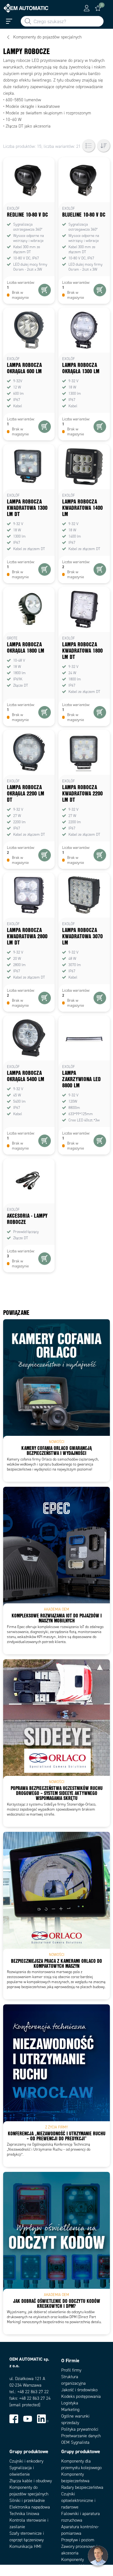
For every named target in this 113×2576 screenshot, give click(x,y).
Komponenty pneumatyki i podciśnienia (73, 2566)
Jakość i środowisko (79, 2390)
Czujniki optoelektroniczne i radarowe (78, 2501)
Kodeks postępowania (81, 2396)
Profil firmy (71, 2370)
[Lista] (89, 146)
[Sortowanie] (104, 146)
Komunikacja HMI (25, 2546)
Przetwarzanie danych (81, 2436)
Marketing (70, 2410)
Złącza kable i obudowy (31, 2481)
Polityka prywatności (80, 2429)
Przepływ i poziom (78, 2540)
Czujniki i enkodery (26, 2461)
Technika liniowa (24, 2514)
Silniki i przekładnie (27, 2501)
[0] (98, 8)
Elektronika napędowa (30, 2507)
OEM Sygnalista (75, 2442)
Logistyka (70, 2403)
